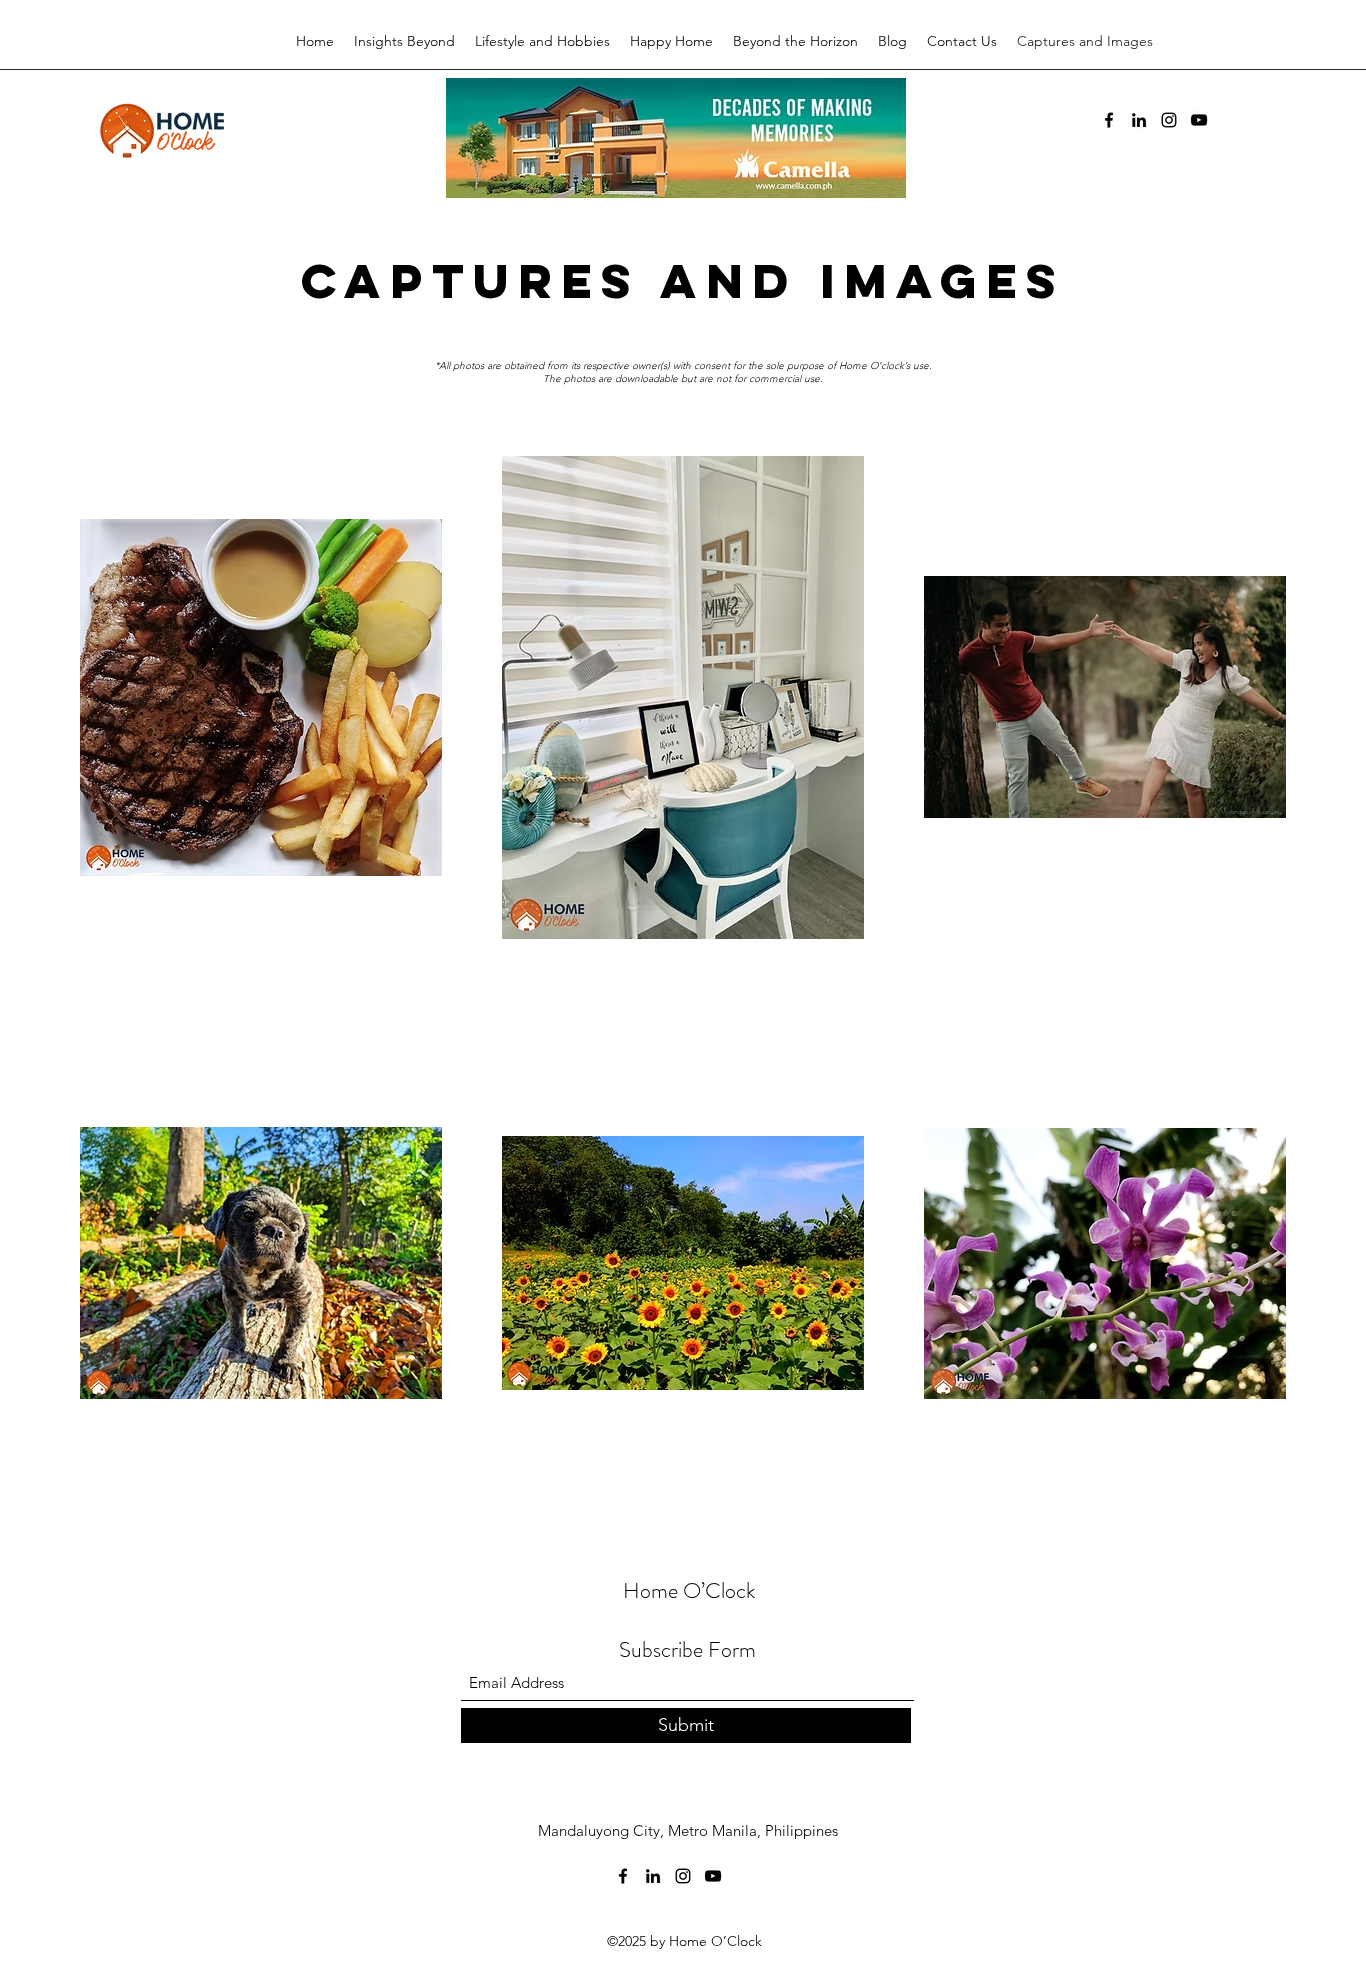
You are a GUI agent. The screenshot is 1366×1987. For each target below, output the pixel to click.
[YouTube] (1199, 120)
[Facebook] (1109, 120)
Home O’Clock (689, 1590)
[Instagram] (1169, 120)
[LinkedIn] (1139, 120)
